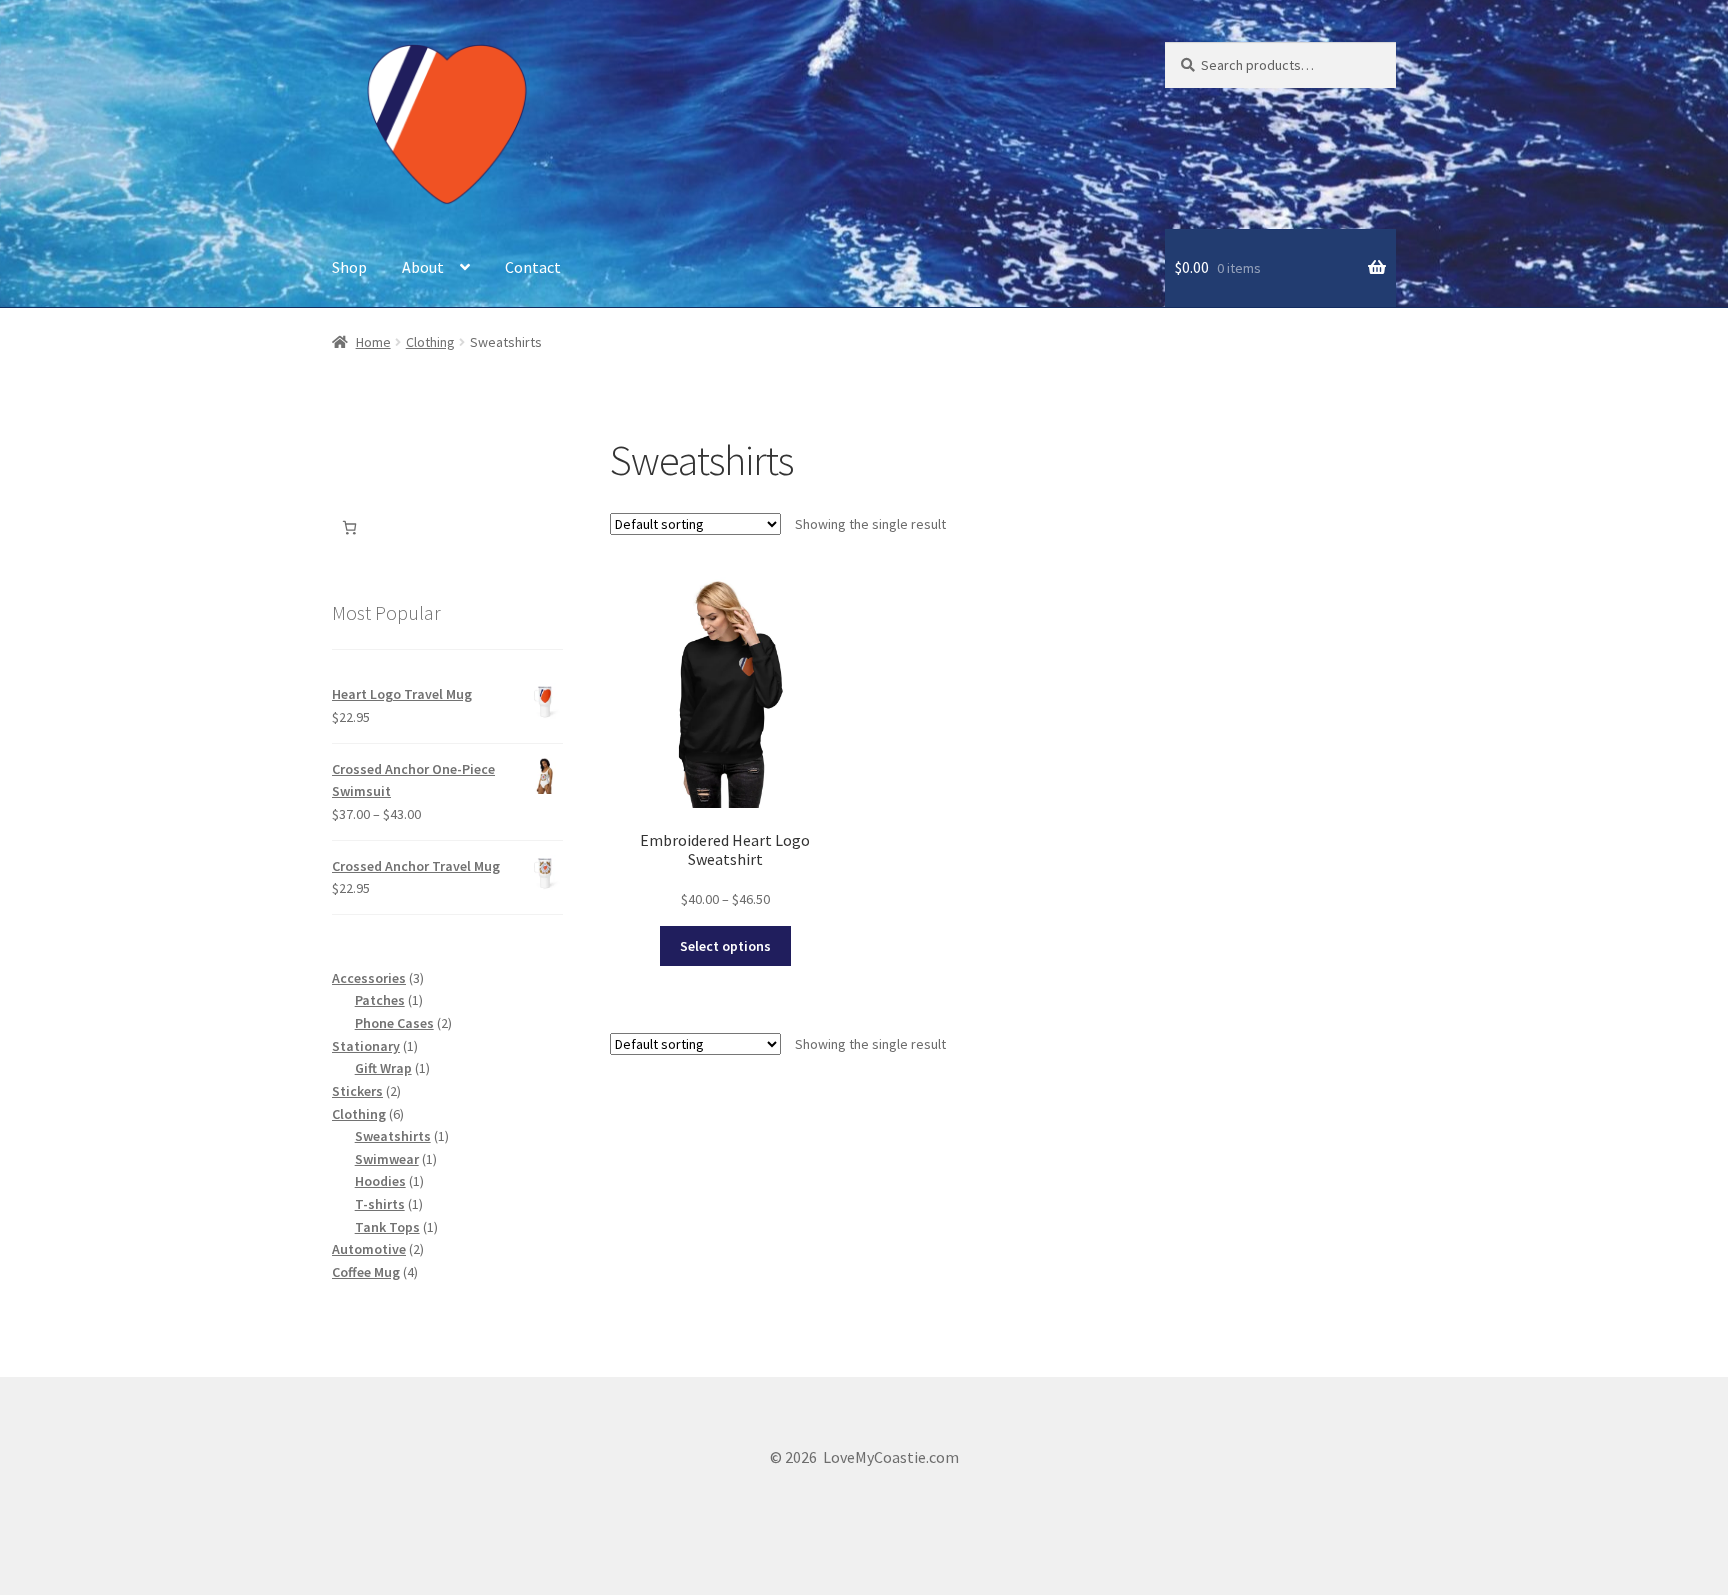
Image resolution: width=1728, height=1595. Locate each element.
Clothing (430, 342)
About (423, 267)
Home (373, 342)
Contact (533, 267)
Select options (725, 946)
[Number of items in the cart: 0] (349, 527)
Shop (349, 267)
